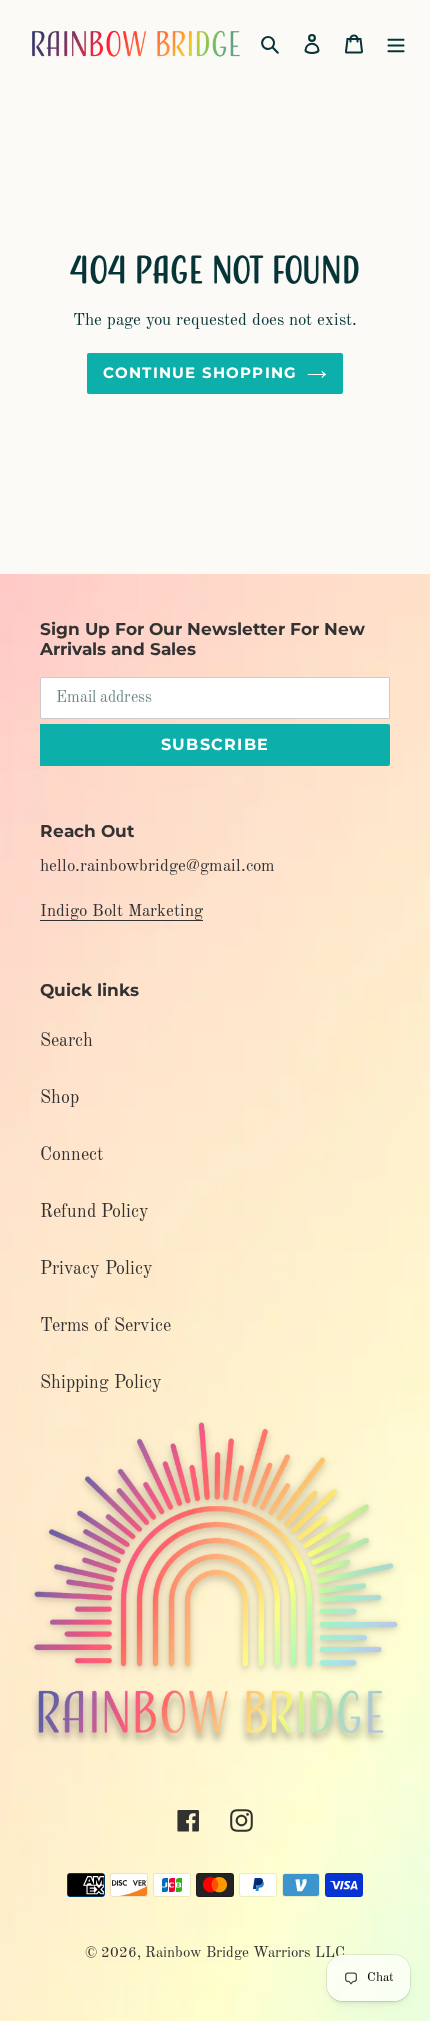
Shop (59, 1098)
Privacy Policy (96, 1269)
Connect (71, 1155)
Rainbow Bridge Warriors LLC (245, 1953)
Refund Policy (94, 1212)
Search (66, 1041)
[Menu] (396, 43)
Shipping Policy (101, 1383)
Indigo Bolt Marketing (121, 911)
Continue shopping (200, 372)
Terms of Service (105, 1326)
